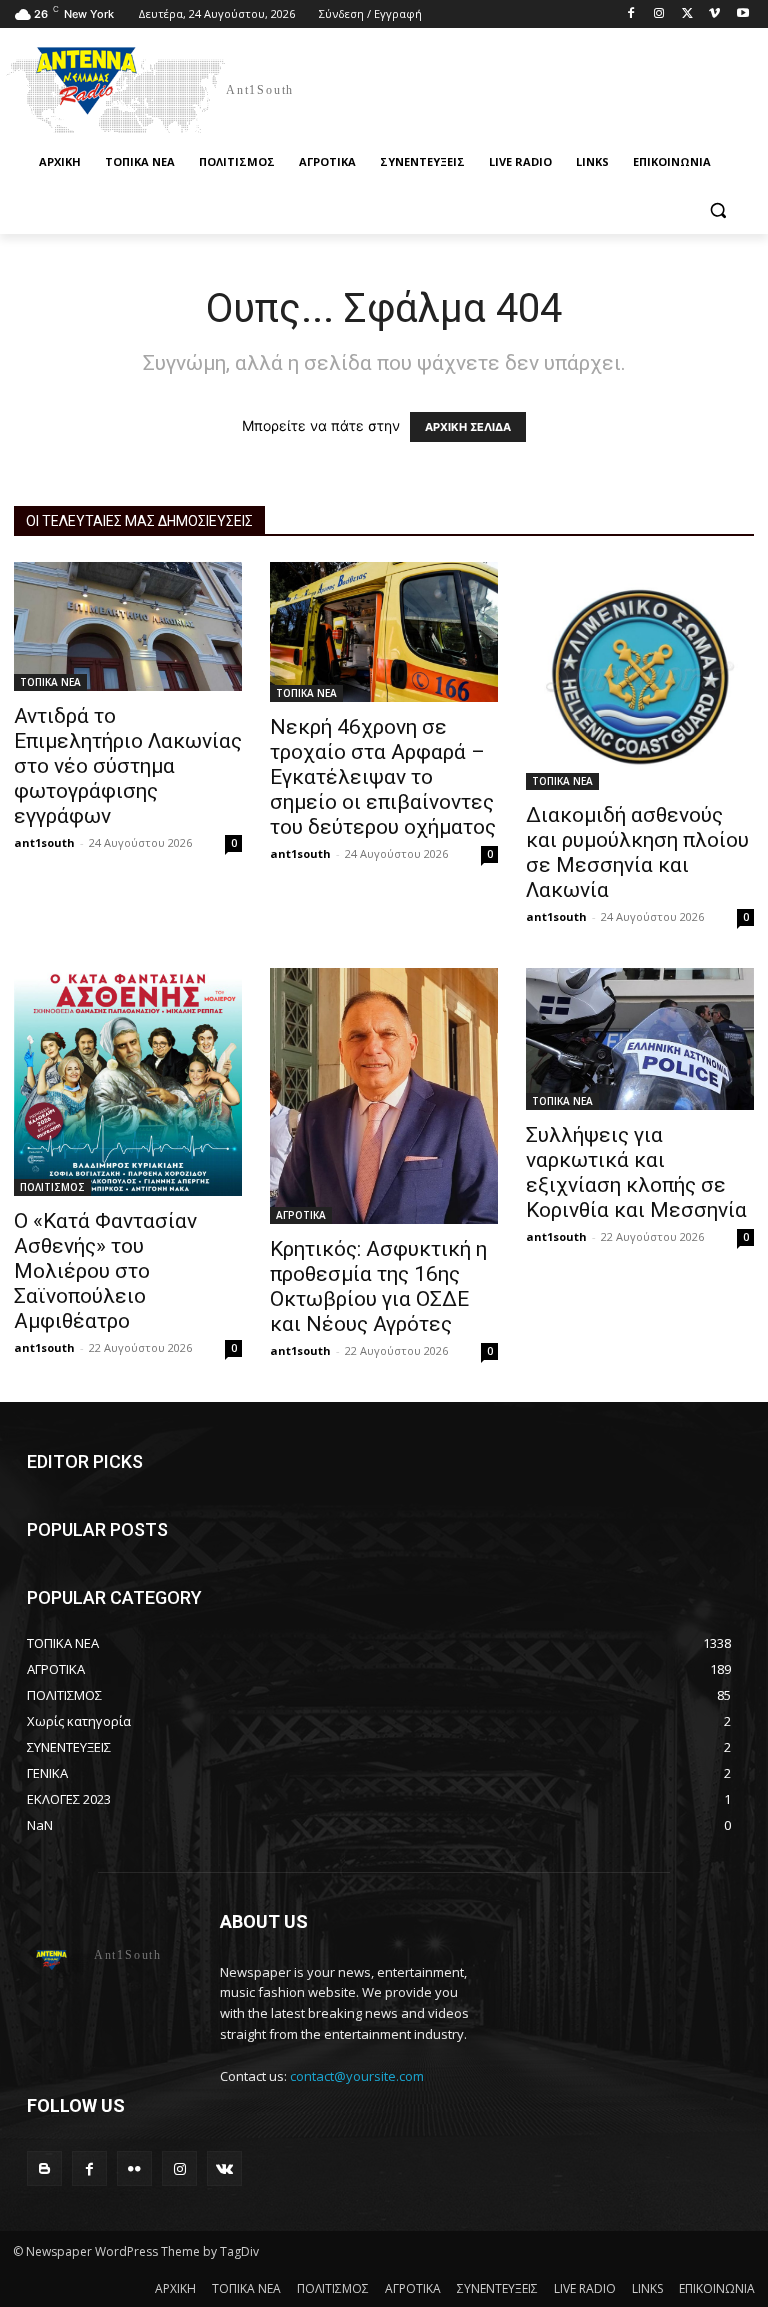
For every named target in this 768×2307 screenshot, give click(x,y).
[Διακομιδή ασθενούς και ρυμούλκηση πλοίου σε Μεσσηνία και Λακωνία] (640, 676)
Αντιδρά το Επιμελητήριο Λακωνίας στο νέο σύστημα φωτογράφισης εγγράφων (128, 766)
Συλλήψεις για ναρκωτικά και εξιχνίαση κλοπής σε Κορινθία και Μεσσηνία (636, 1172)
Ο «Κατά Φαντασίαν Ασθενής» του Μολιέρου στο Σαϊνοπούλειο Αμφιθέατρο (105, 1271)
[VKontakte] (224, 2168)
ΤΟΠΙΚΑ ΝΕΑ (50, 682)
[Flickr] (134, 2168)
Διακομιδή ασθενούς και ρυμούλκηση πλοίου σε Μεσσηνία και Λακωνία (637, 852)
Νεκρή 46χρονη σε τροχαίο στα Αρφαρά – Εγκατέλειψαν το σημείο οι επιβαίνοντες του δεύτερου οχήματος (383, 777)
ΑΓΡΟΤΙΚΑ (301, 1215)
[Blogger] (44, 2168)
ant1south (44, 842)
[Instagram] (659, 14)
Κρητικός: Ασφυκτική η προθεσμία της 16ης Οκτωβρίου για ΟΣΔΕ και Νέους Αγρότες (378, 1286)
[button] (717, 210)
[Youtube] (742, 14)
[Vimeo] (714, 14)
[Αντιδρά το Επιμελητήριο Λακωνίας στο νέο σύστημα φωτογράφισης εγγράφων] (128, 626)
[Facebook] (631, 14)
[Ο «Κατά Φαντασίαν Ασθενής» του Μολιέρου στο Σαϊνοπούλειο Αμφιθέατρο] (128, 1082)
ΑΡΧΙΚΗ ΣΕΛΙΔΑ (468, 427)
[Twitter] (687, 14)
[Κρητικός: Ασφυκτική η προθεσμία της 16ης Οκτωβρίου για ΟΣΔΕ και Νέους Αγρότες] (384, 1096)
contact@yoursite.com (357, 2076)
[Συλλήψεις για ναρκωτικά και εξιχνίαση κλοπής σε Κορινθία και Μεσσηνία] (640, 1039)
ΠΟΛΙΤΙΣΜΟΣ (52, 1187)
